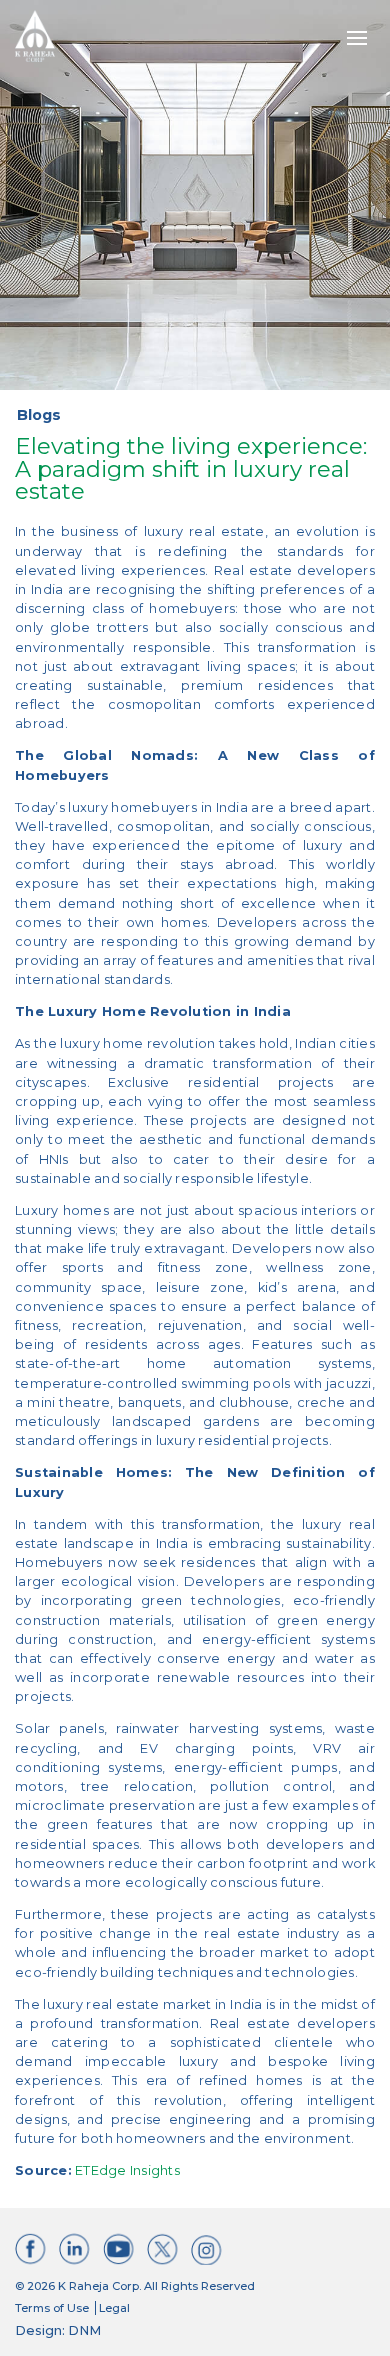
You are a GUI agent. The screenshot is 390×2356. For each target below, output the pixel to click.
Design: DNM (58, 2330)
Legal (114, 2308)
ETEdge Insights (126, 2170)
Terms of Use (52, 2308)
